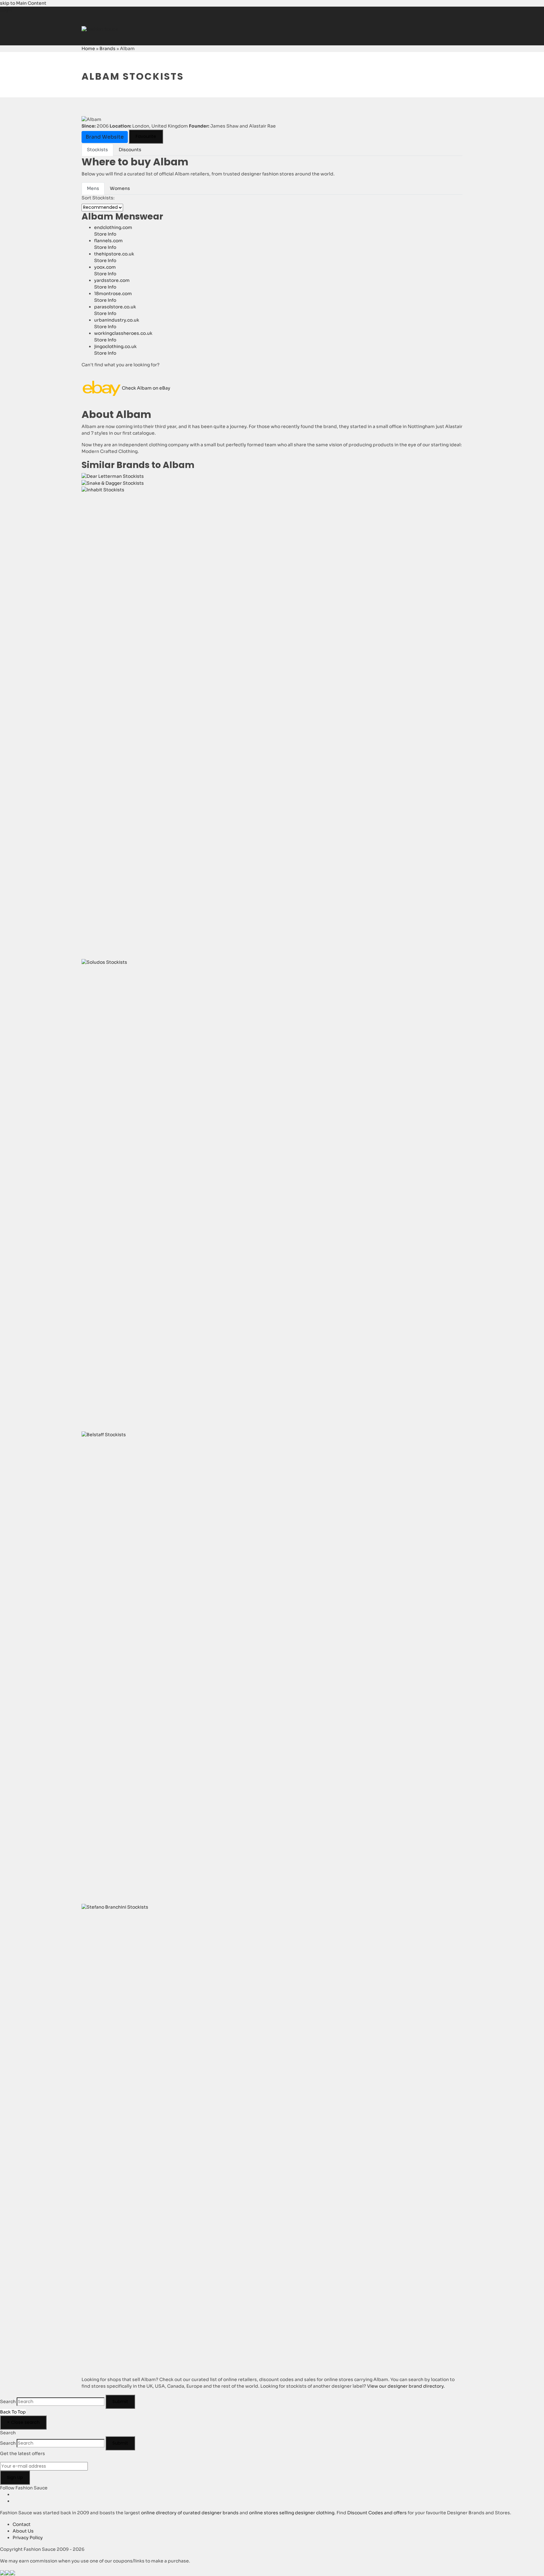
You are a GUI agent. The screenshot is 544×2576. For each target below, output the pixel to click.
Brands (108, 49)
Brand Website (105, 137)
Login (6, 10)
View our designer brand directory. (406, 2386)
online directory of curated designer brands (190, 2513)
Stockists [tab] (97, 150)
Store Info (105, 234)
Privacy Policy (28, 2538)
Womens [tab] (120, 188)
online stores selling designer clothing (292, 2513)
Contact (22, 2524)
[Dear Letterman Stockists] (113, 476)
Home (88, 49)
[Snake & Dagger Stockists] (113, 483)
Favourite (146, 136)
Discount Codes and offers (377, 2513)
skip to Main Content (23, 3)
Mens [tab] (93, 188)
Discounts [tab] (130, 150)
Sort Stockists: (98, 198)
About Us (23, 2531)
